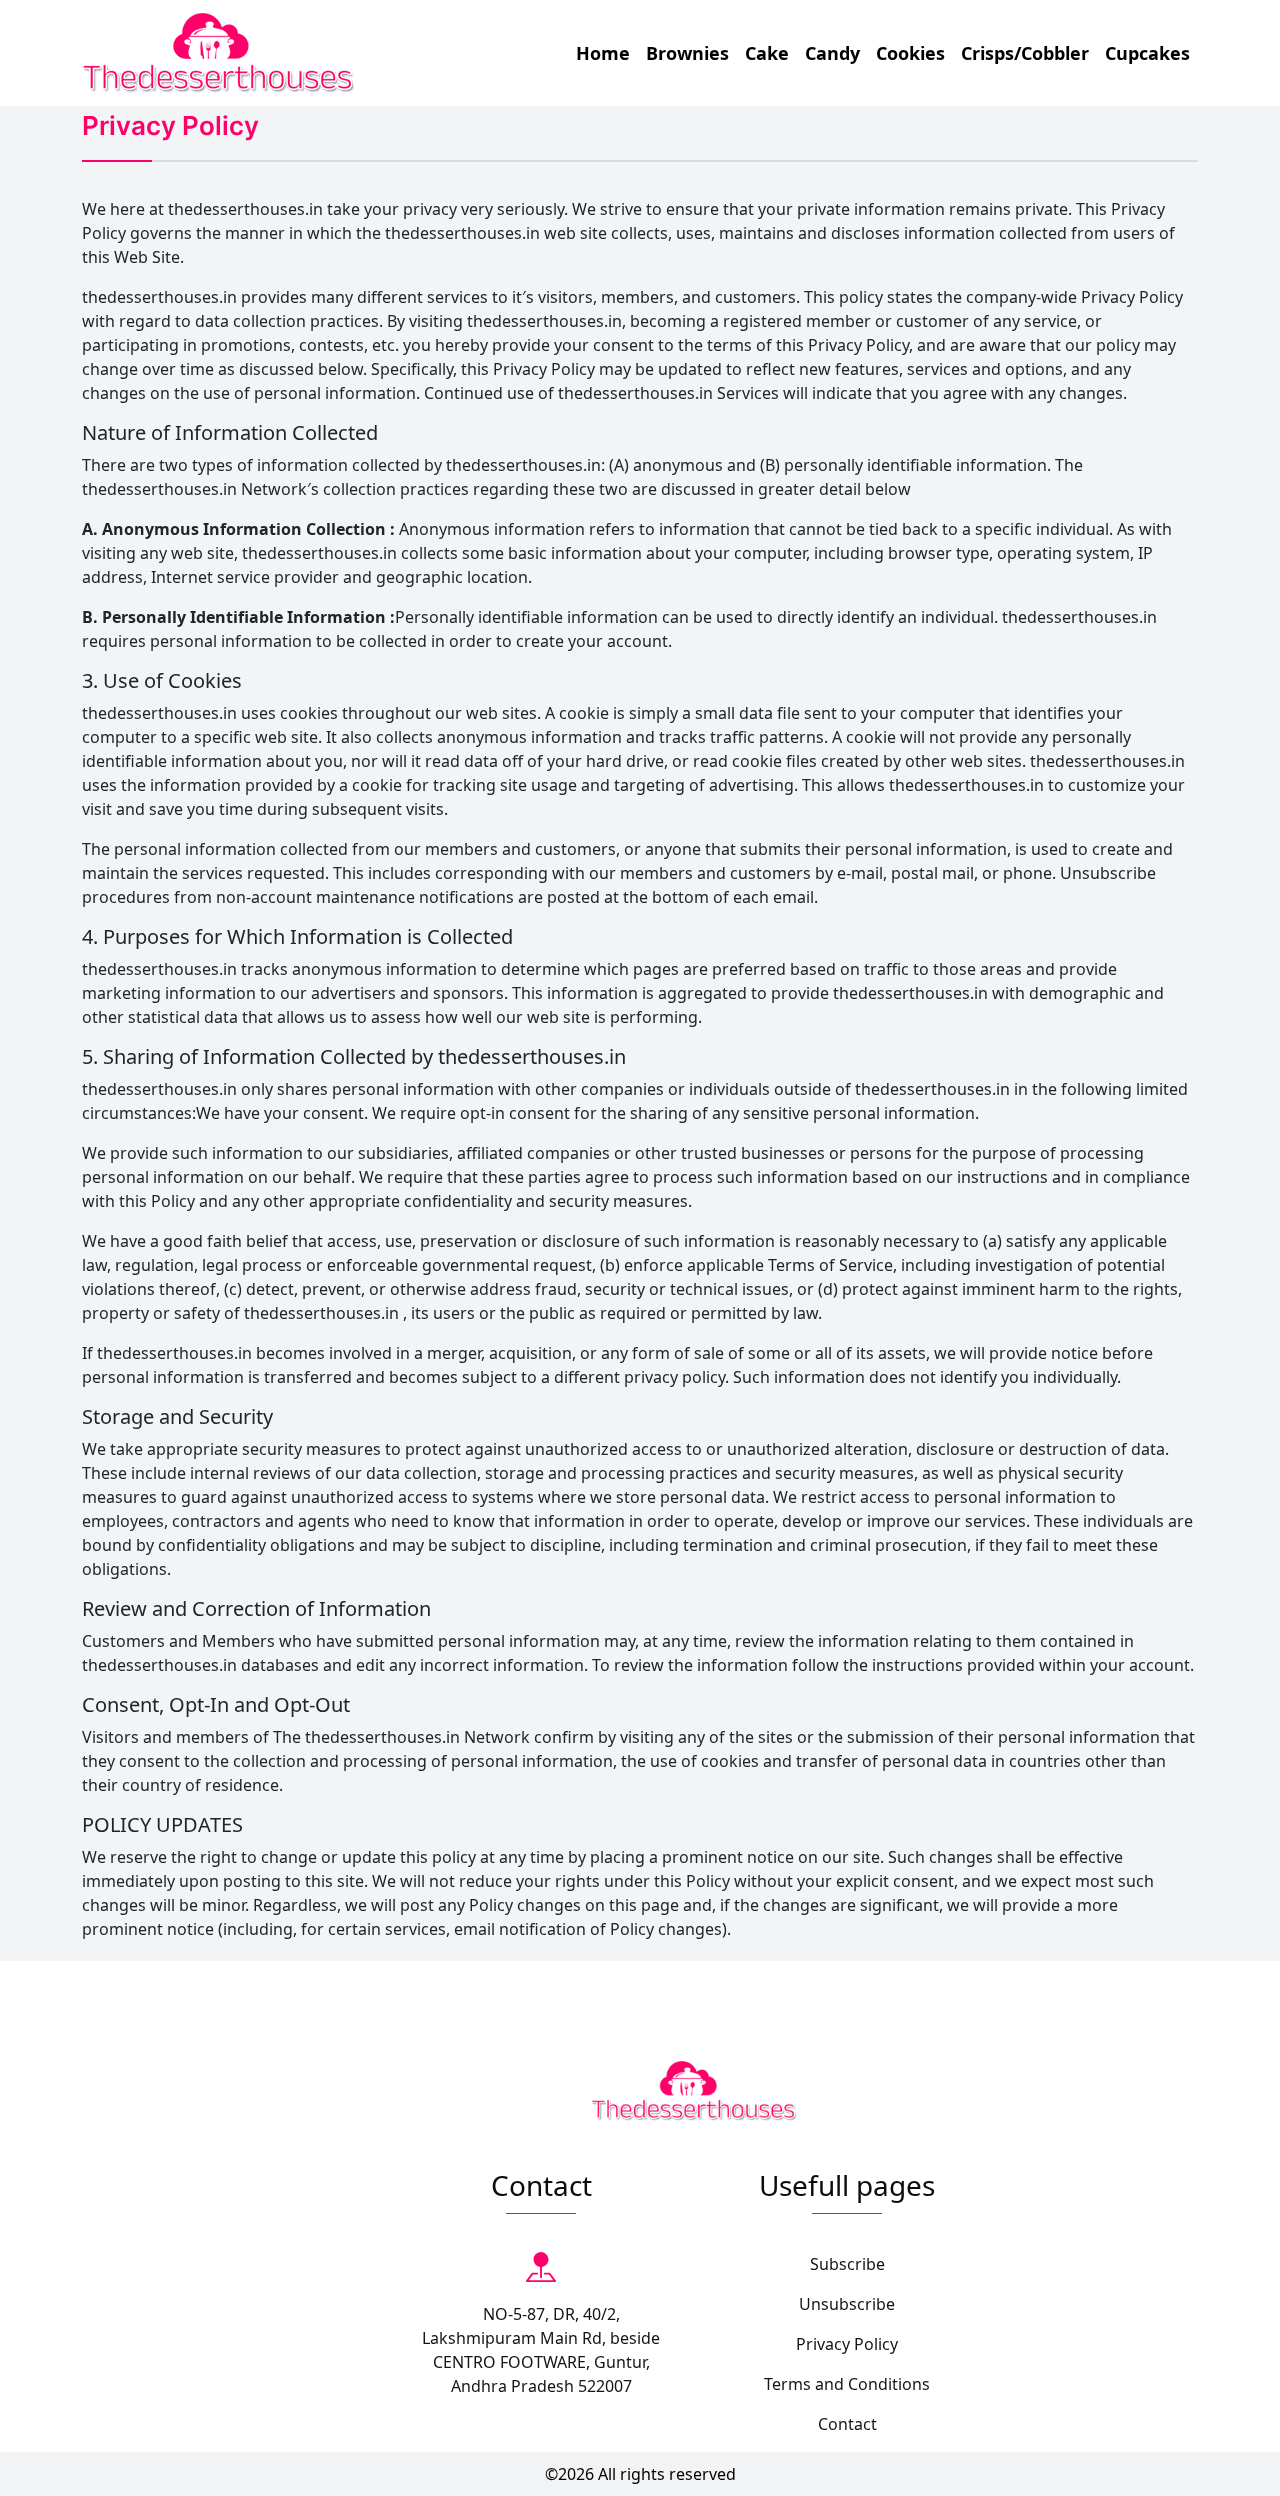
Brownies (687, 53)
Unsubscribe (847, 2304)
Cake (767, 53)
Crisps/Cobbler (1025, 53)
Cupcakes (1147, 53)
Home (603, 53)
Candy (832, 53)
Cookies (910, 53)
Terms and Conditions (847, 2384)
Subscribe (847, 2264)
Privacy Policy (847, 2344)
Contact (847, 2424)
